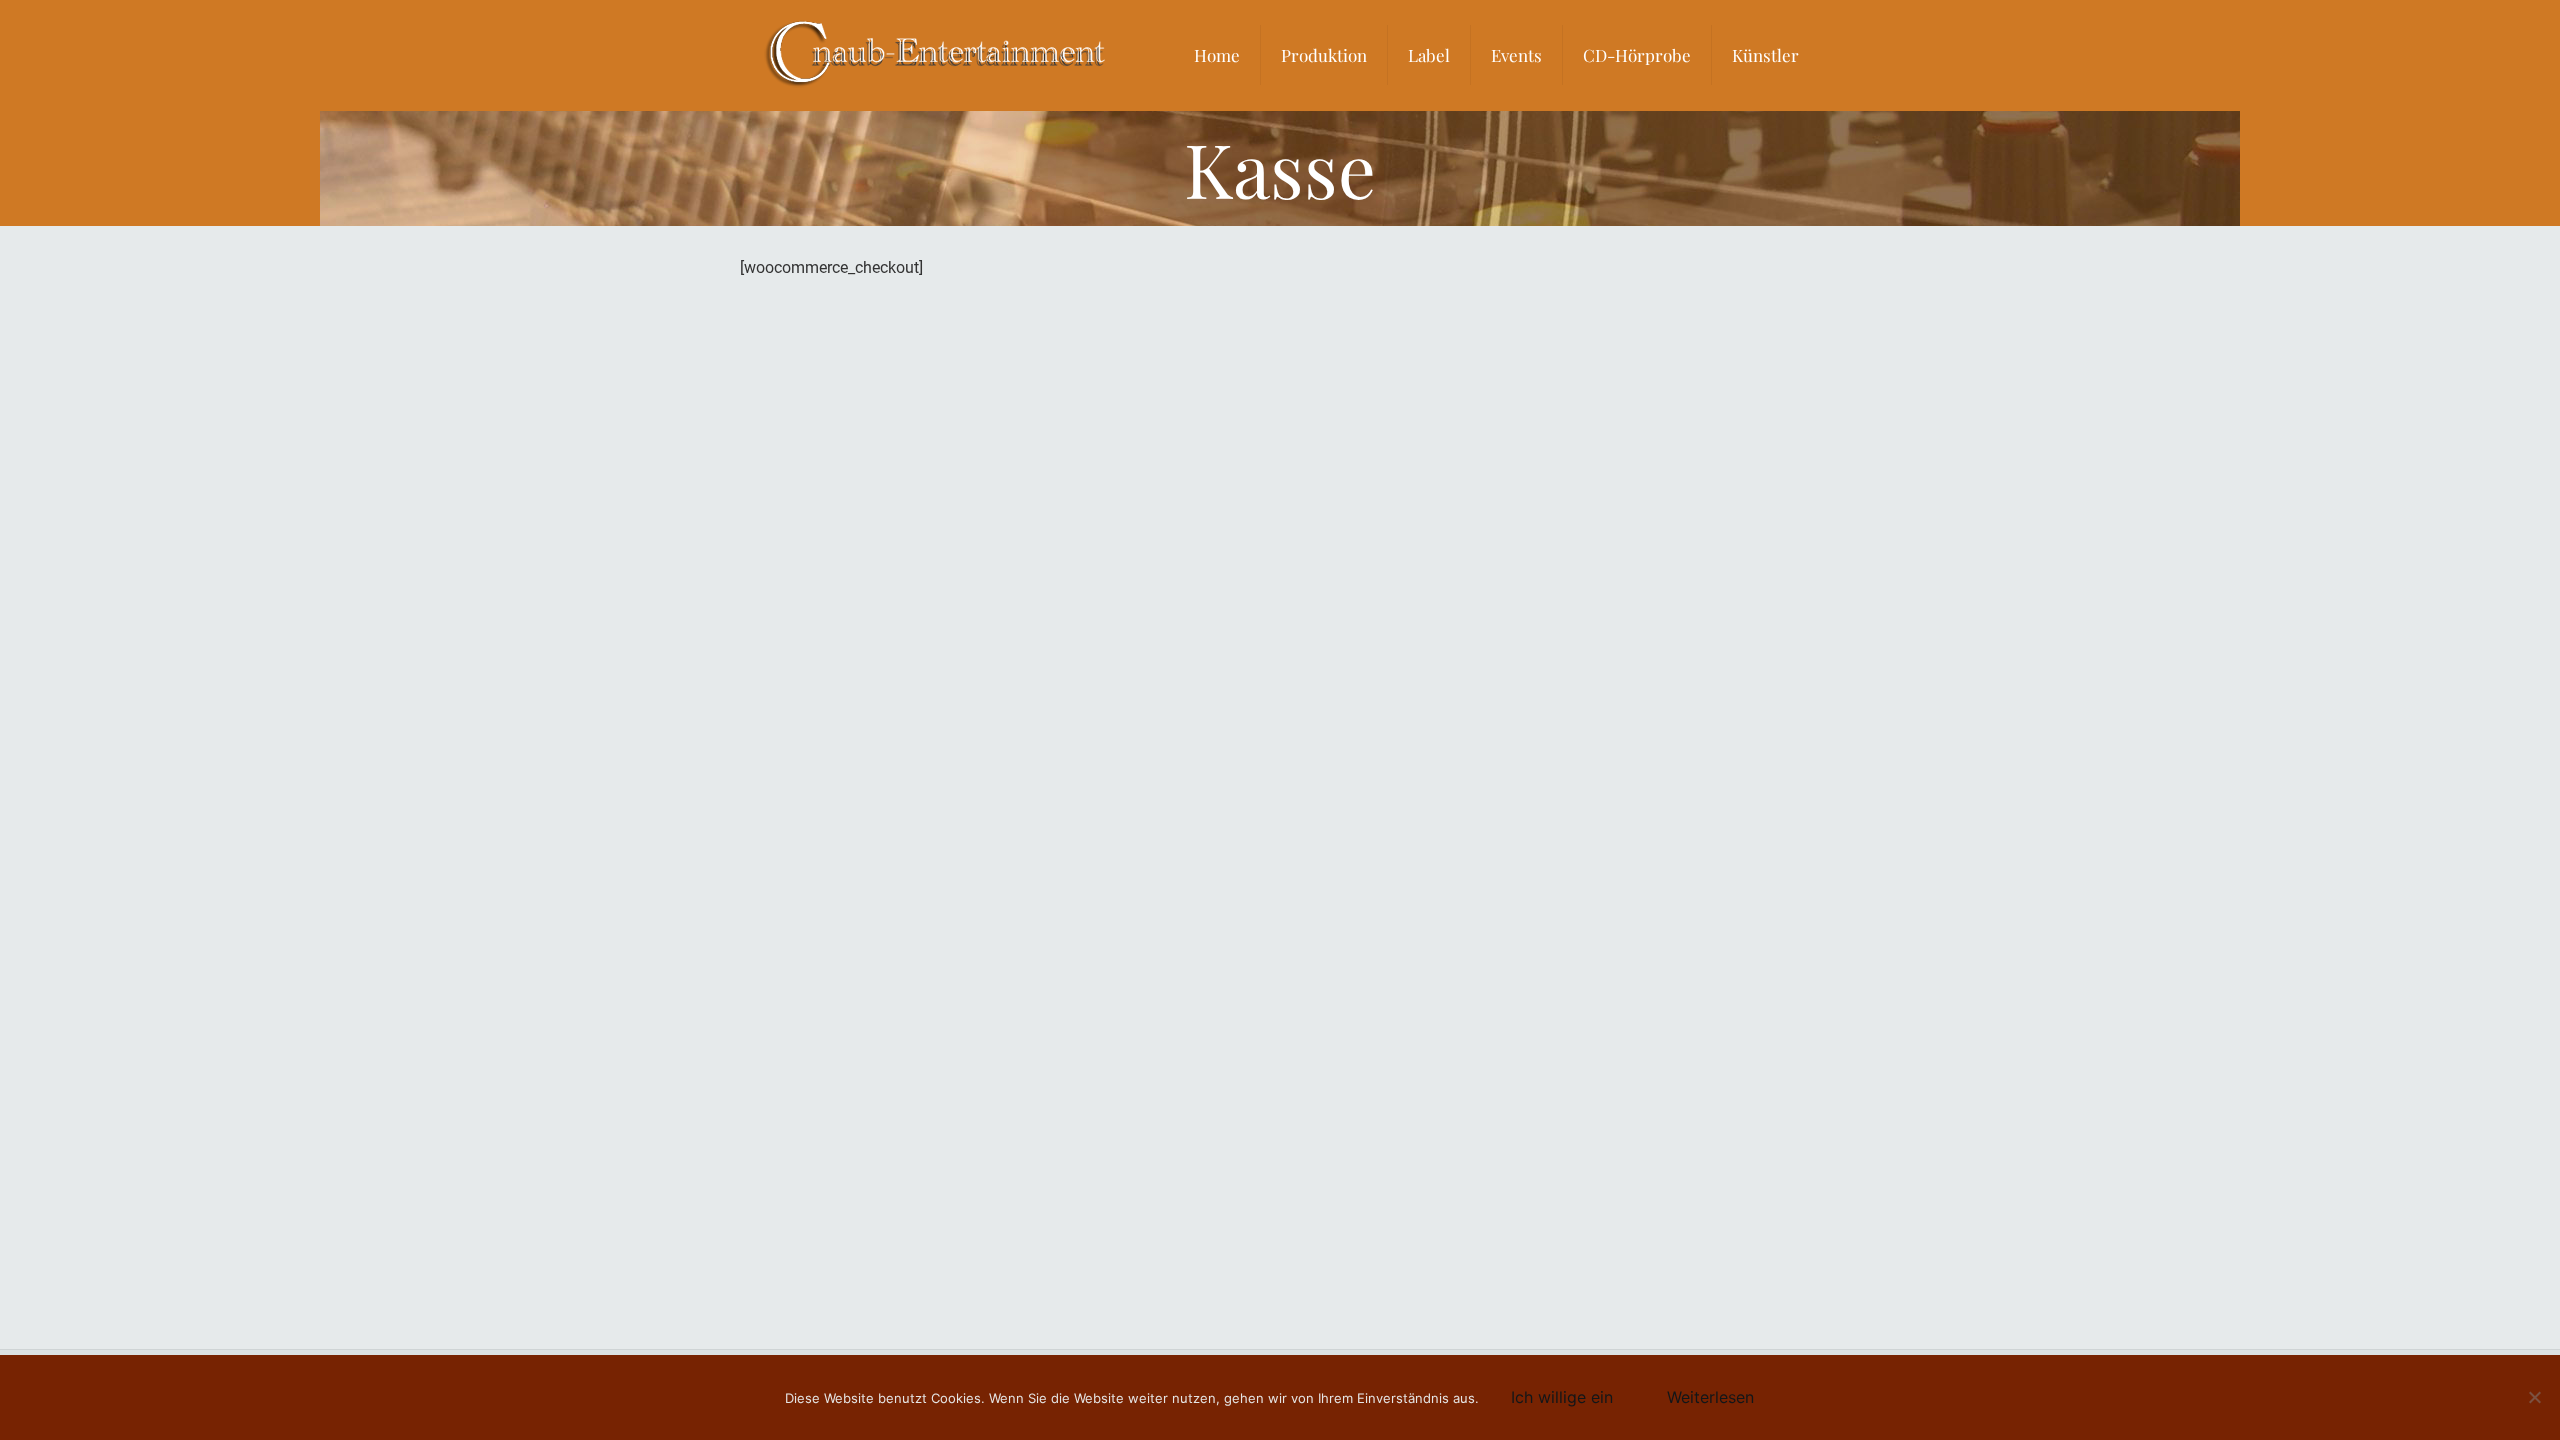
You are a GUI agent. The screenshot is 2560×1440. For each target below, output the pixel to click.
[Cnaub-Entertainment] (936, 55)
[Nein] (2535, 1397)
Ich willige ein (1562, 1397)
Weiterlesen (1710, 1397)
